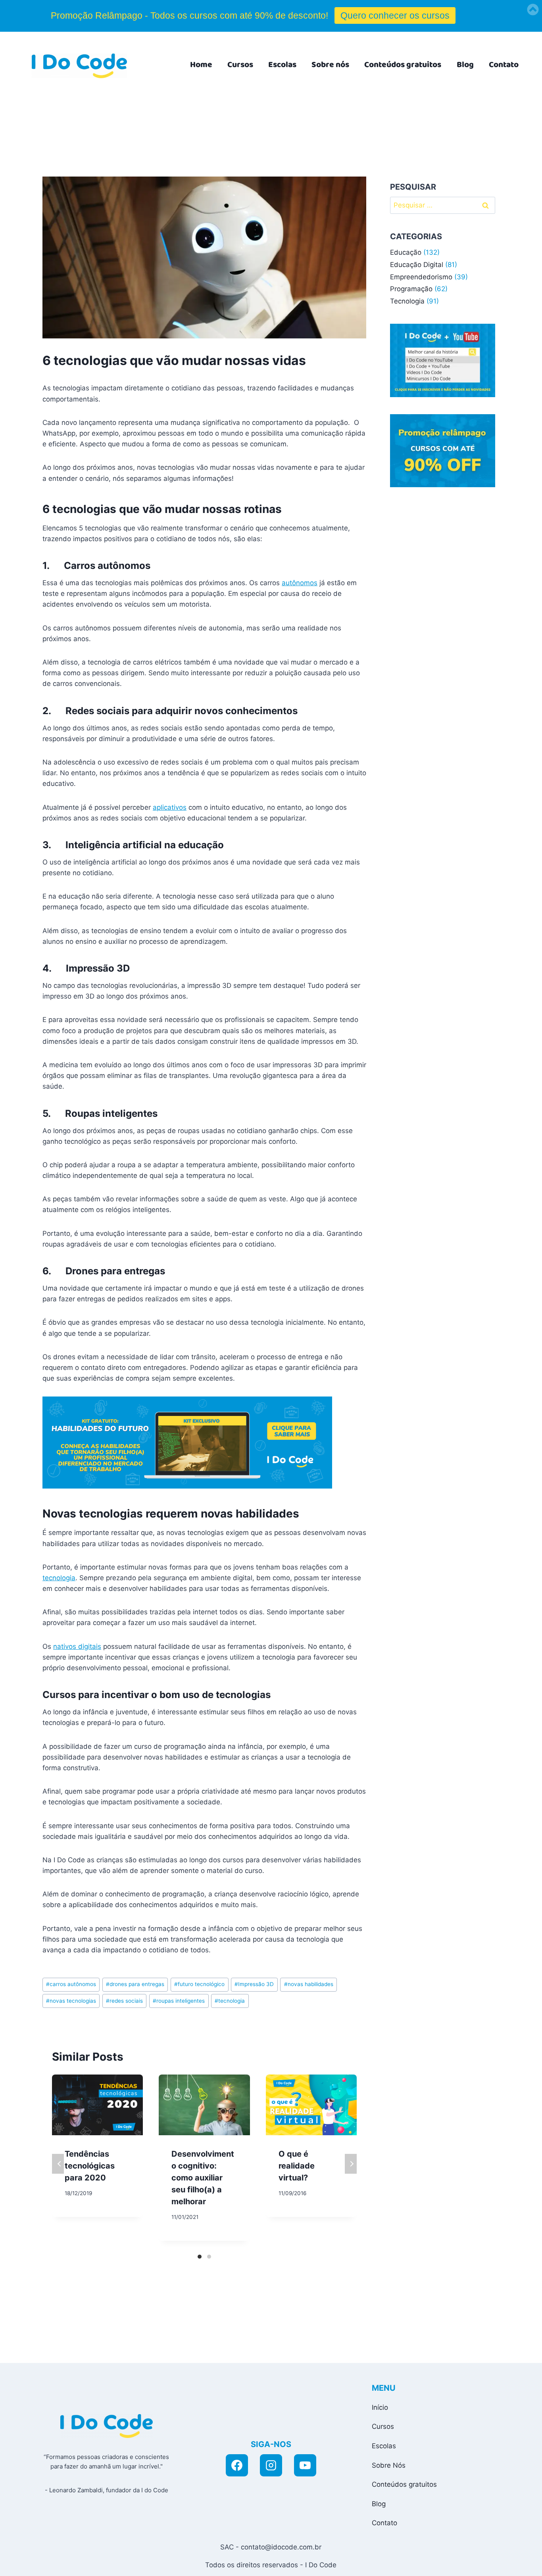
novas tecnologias (71, 2001)
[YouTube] (305, 2465)
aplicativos (170, 807)
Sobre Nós (389, 2465)
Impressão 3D (254, 1984)
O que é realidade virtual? (297, 2166)
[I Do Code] (79, 66)
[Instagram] (271, 2465)
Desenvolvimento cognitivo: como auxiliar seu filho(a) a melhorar (203, 2178)
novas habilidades (309, 1984)
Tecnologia (407, 301)
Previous (58, 2164)
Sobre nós (330, 65)
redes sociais (124, 2001)
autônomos (300, 583)
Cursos (240, 65)
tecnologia (59, 1578)
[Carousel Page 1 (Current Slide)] (200, 2257)
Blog (465, 65)
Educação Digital (417, 265)
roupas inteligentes (179, 2001)
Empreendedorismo (421, 277)
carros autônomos (71, 1984)
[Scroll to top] (464, 2561)
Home (201, 65)
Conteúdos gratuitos (403, 65)
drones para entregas (135, 1984)
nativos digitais (77, 1646)
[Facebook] (237, 2465)
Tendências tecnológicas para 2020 (90, 2166)
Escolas (282, 65)
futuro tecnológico (199, 1984)
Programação (411, 289)
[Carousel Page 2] (209, 2257)
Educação (406, 252)
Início (380, 2407)
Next (351, 2164)
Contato (504, 65)
